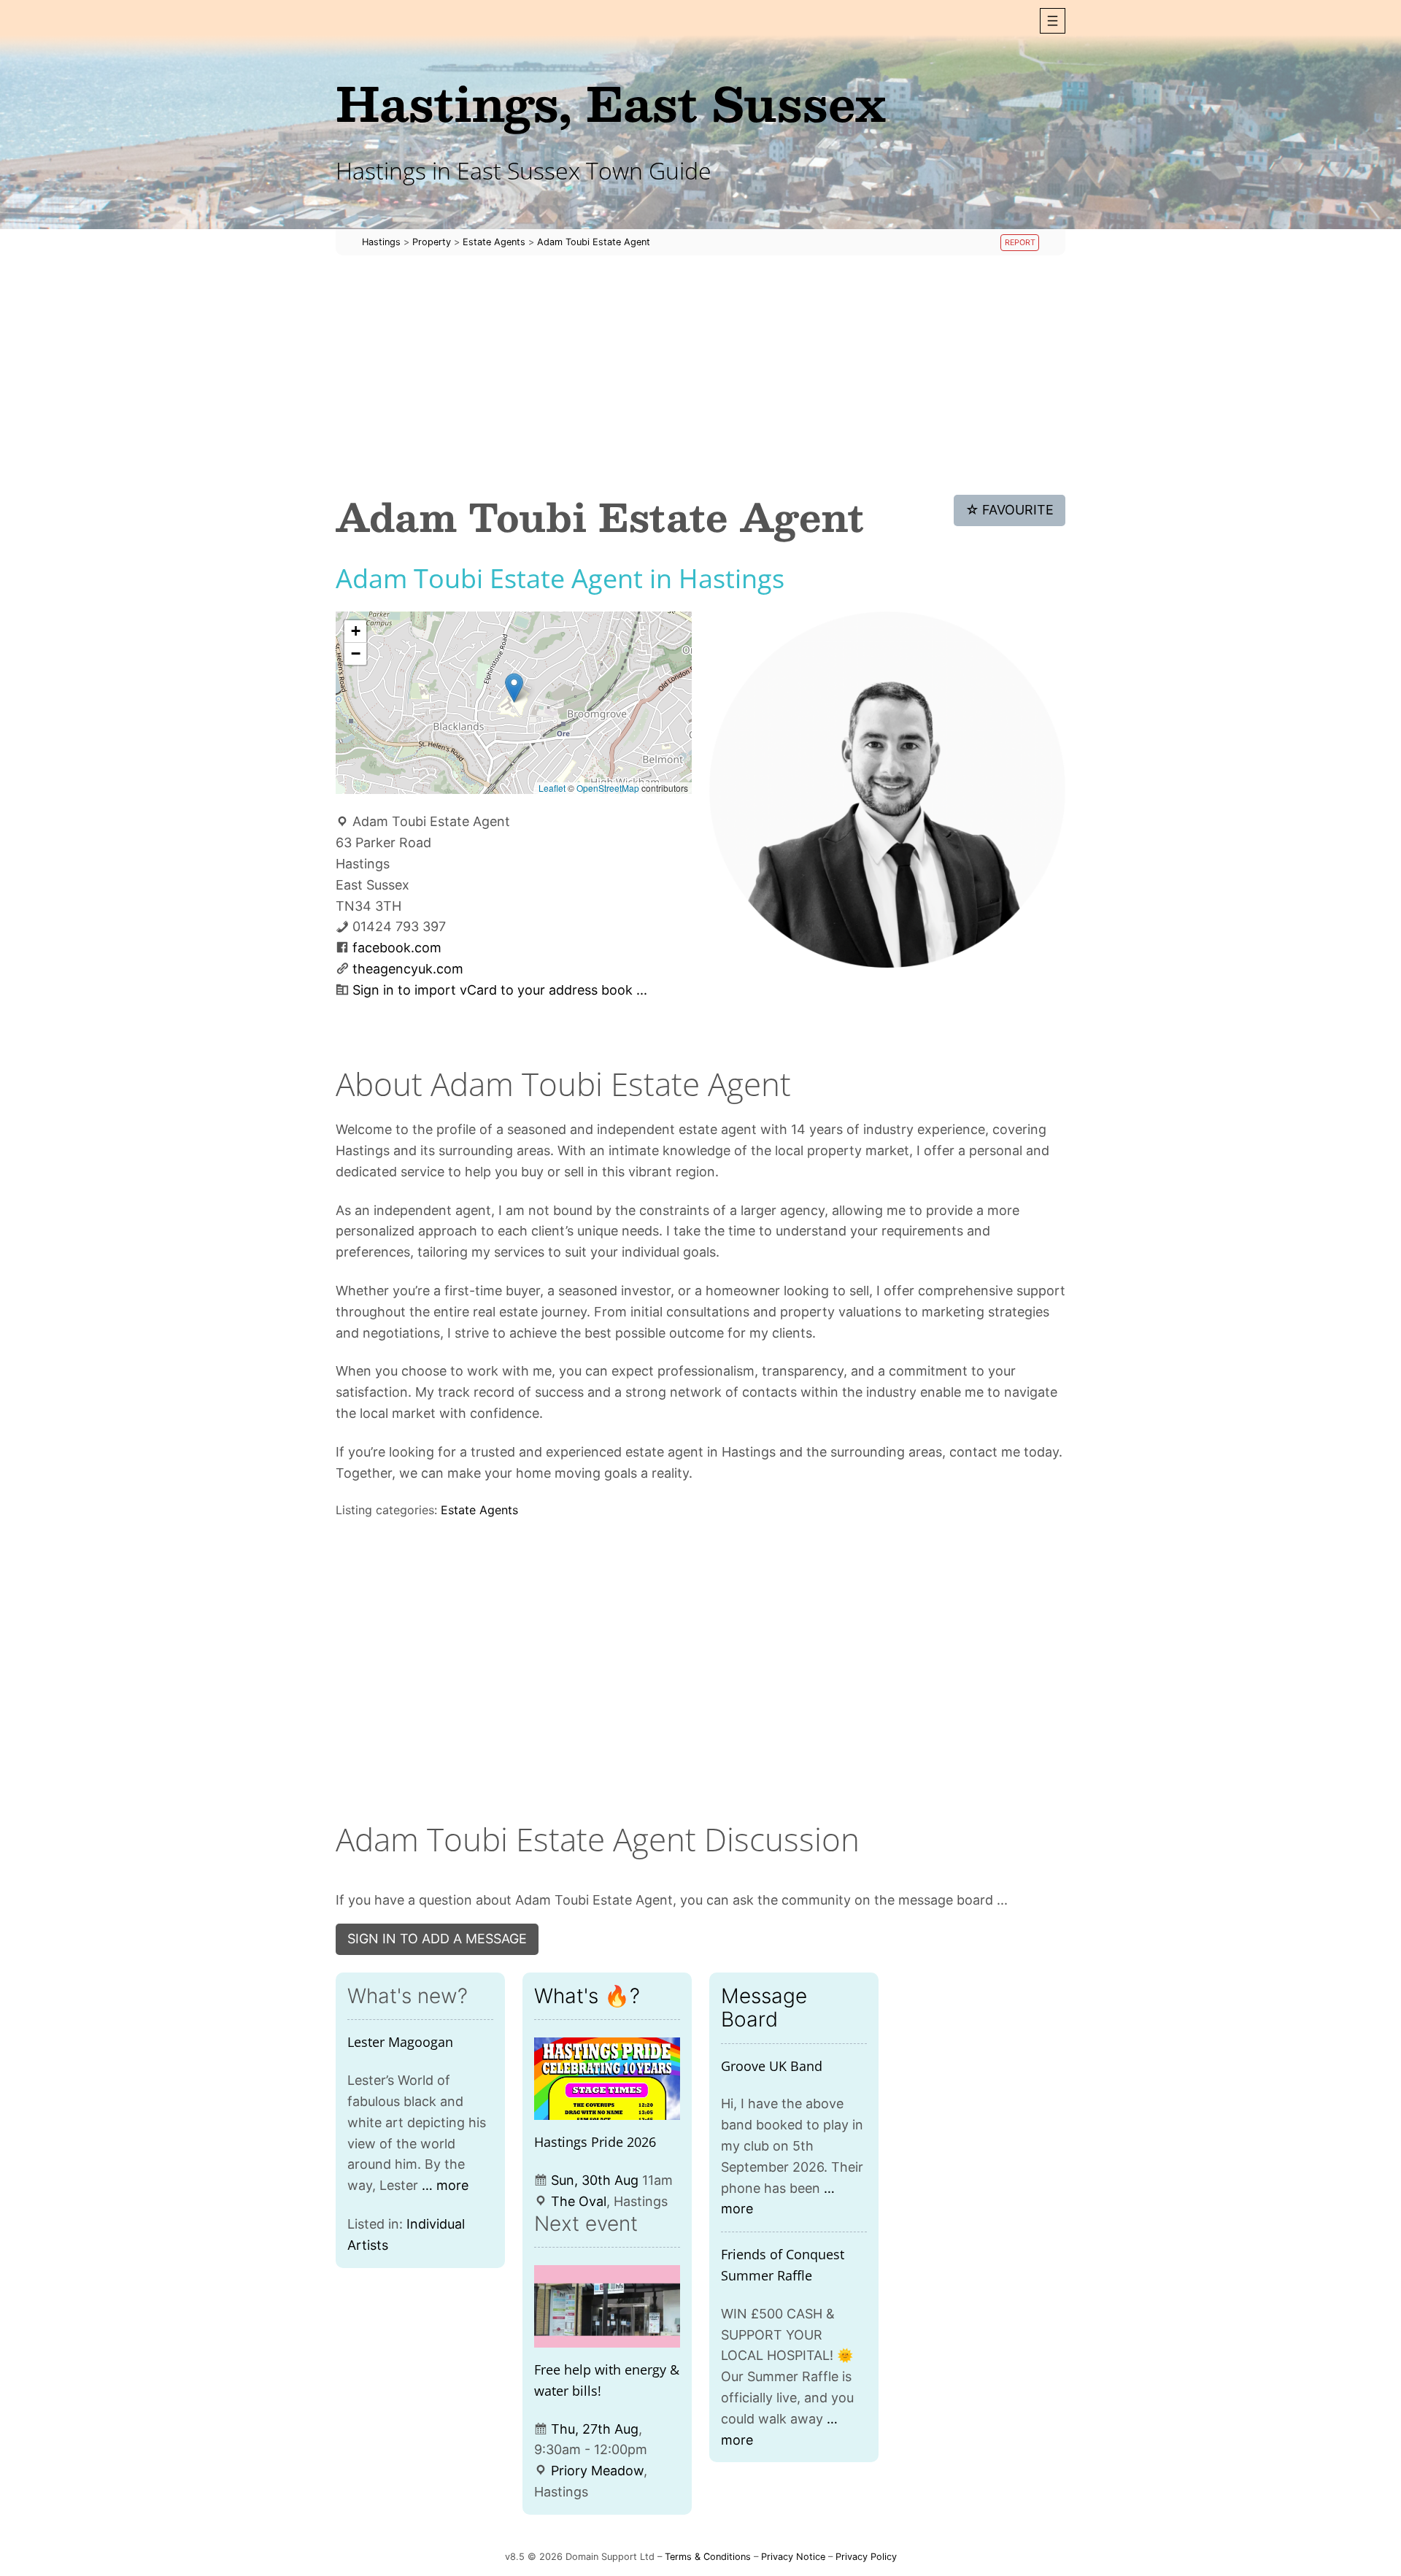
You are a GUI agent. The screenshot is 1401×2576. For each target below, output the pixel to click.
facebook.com (397, 948)
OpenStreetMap (608, 788)
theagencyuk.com (408, 969)
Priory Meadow (597, 2471)
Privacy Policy (866, 2557)
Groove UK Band (772, 2066)
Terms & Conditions (708, 2557)
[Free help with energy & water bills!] (607, 2306)
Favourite (1010, 510)
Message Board (764, 2008)
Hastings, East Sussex (611, 103)
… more (445, 2185)
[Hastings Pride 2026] (607, 2079)
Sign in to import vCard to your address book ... (500, 990)
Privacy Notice (793, 2557)
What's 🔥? (587, 1996)
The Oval (579, 2201)
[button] (1053, 21)
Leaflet (552, 788)
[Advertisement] (700, 375)
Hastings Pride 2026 (595, 2142)
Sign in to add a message (437, 1939)
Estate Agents (479, 1510)
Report (1020, 243)
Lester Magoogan (400, 2042)
